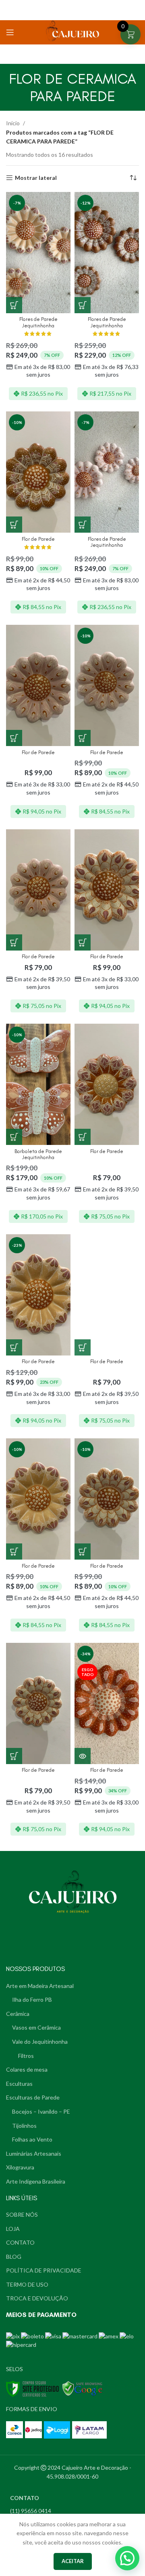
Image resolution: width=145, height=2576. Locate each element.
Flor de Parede (38, 539)
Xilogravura (20, 2167)
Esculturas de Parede (33, 2097)
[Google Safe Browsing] (83, 2388)
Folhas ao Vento (32, 2139)
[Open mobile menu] (10, 32)
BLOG (14, 2257)
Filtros (26, 2056)
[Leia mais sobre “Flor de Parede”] (83, 1756)
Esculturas (19, 2084)
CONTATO (20, 2242)
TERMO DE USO (27, 2284)
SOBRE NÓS (22, 2214)
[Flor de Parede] (38, 685)
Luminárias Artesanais (34, 2153)
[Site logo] (72, 32)
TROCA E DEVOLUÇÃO (37, 2298)
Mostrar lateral (36, 178)
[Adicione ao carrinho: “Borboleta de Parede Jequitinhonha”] (14, 1137)
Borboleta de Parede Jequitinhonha (38, 1154)
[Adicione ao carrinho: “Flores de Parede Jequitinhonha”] (14, 305)
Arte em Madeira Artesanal (40, 1986)
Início (13, 123)
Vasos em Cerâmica (36, 2027)
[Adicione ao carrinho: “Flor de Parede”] (14, 525)
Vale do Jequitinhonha (40, 2042)
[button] (127, 2558)
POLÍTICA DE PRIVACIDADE (44, 2270)
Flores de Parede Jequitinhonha (38, 322)
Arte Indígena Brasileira (36, 2181)
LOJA (13, 2229)
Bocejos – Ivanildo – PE (41, 2111)
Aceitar (73, 2561)
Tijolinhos (24, 2126)
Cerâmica (18, 2014)
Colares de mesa (27, 2069)
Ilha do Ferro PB (32, 1999)
